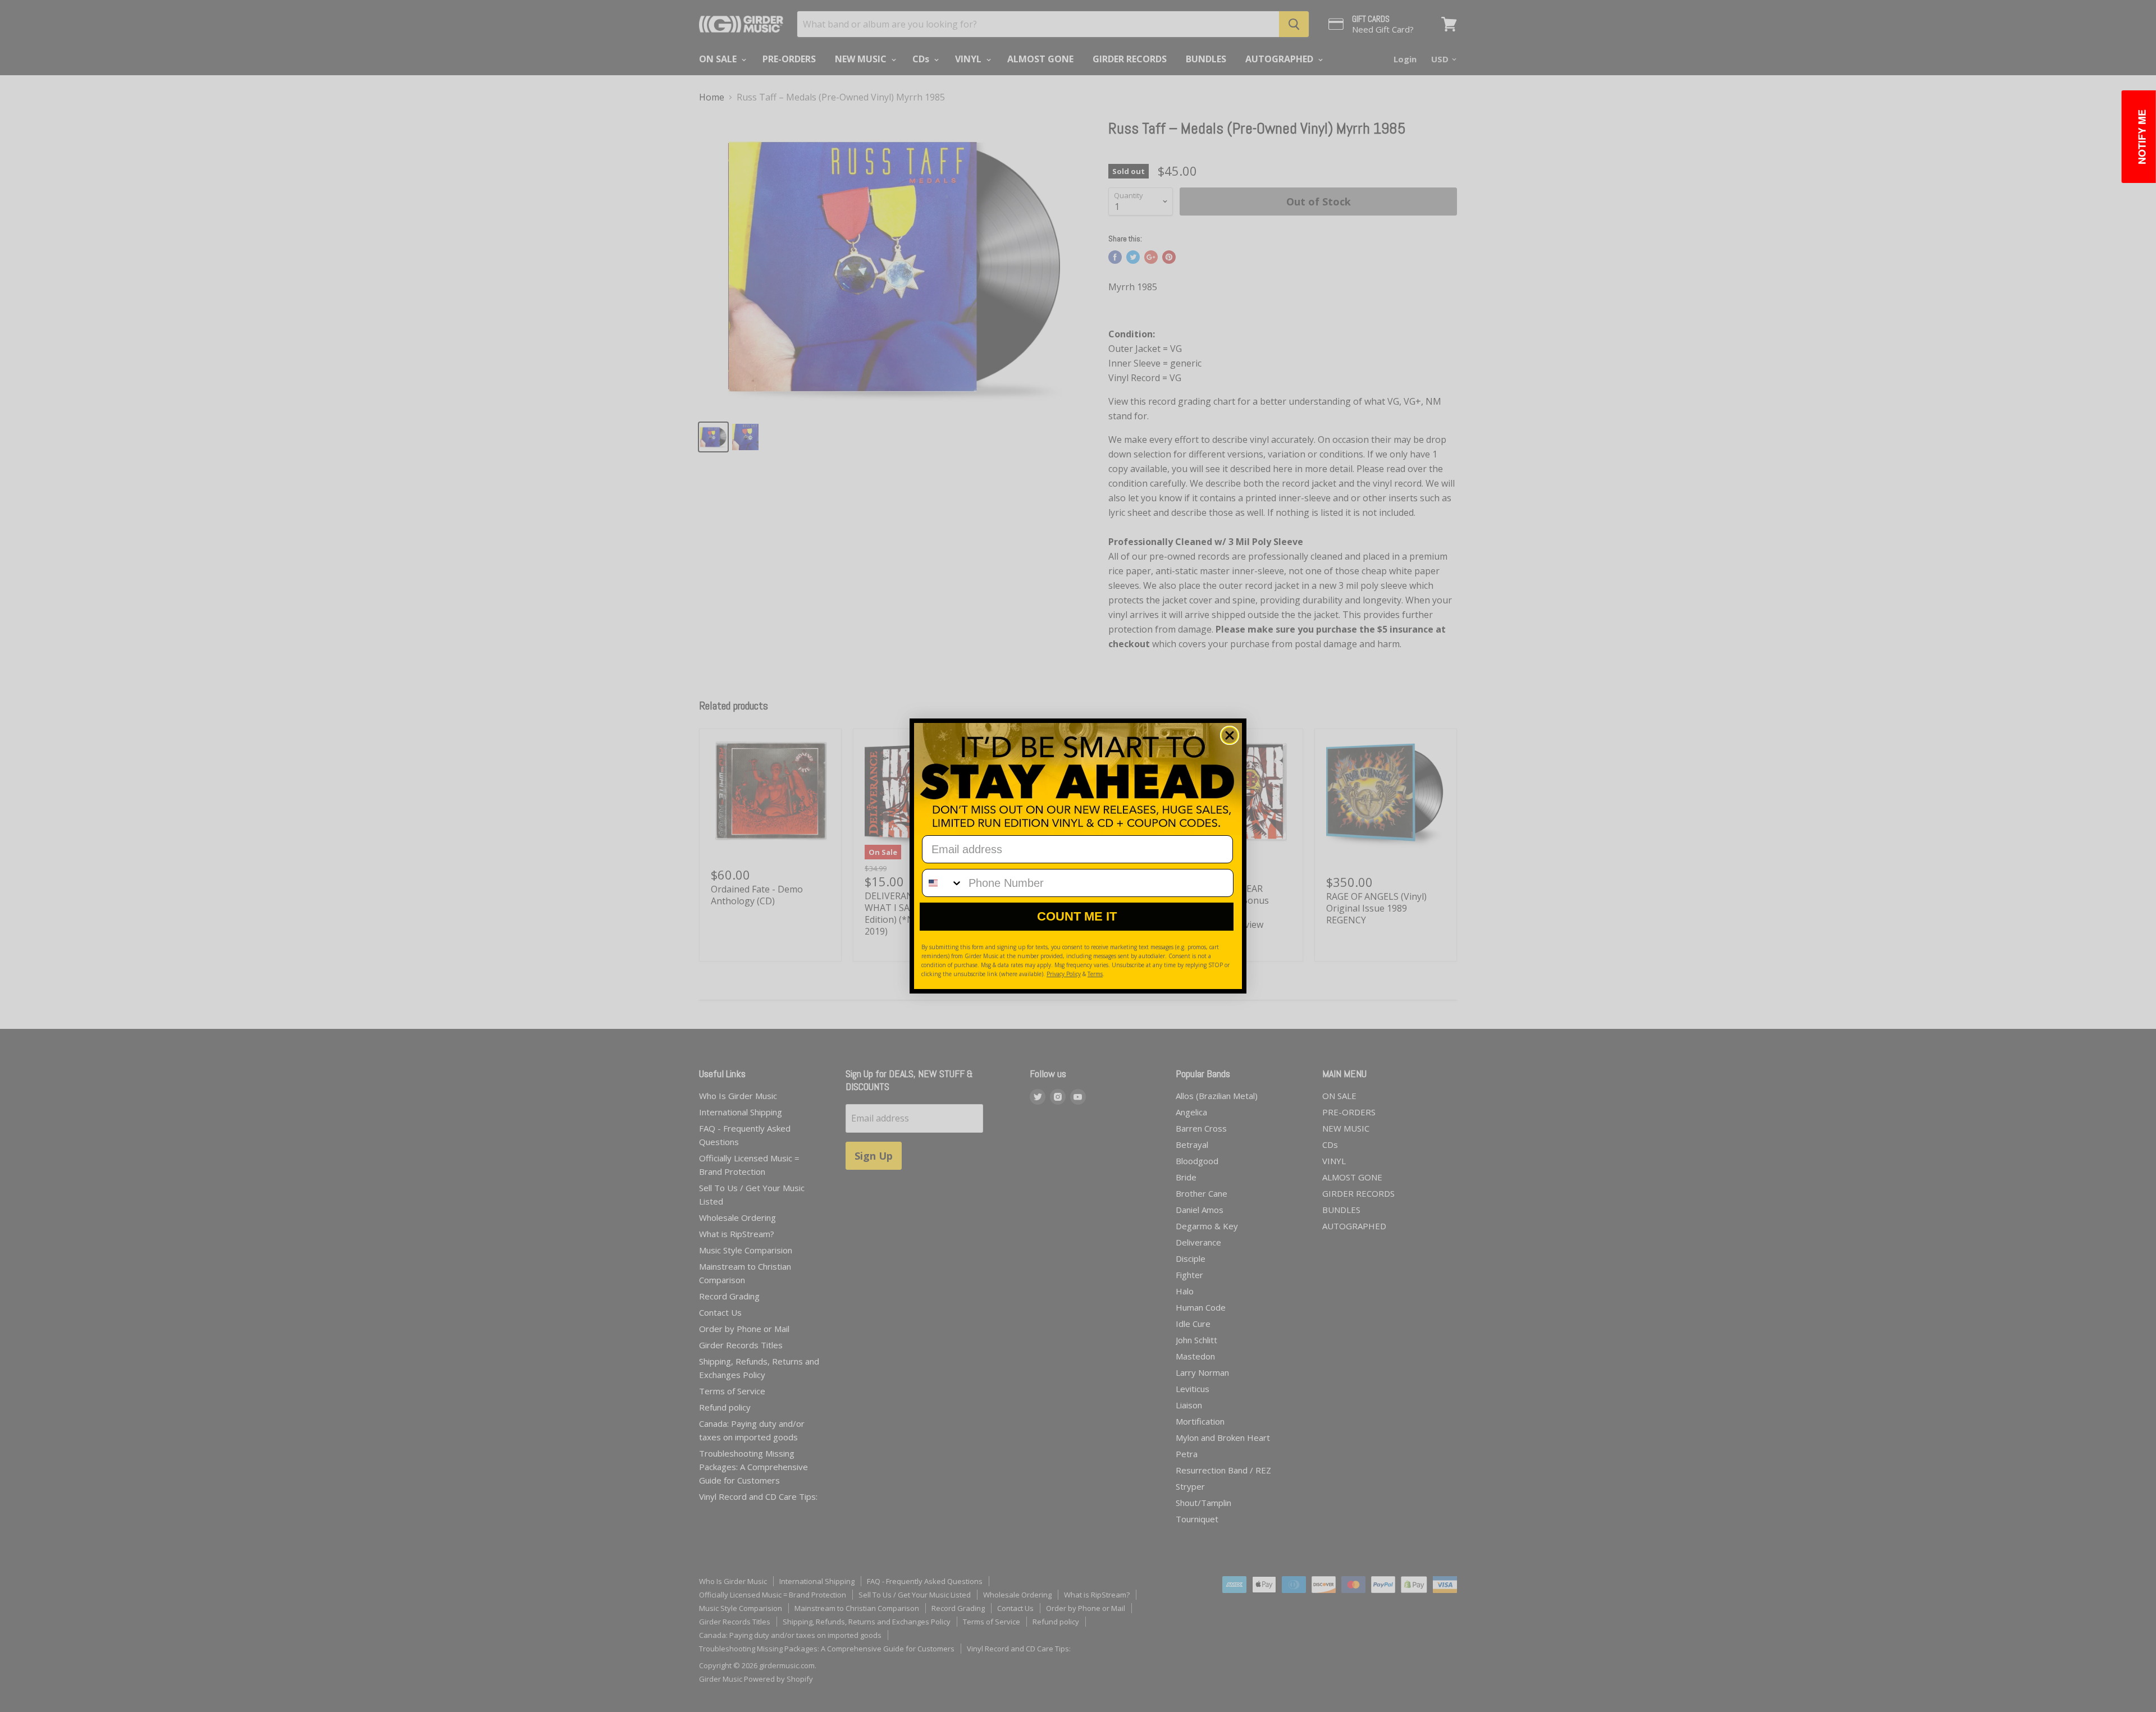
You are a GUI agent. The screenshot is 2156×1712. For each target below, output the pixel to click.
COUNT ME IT (1077, 916)
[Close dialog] (1230, 735)
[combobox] (943, 883)
